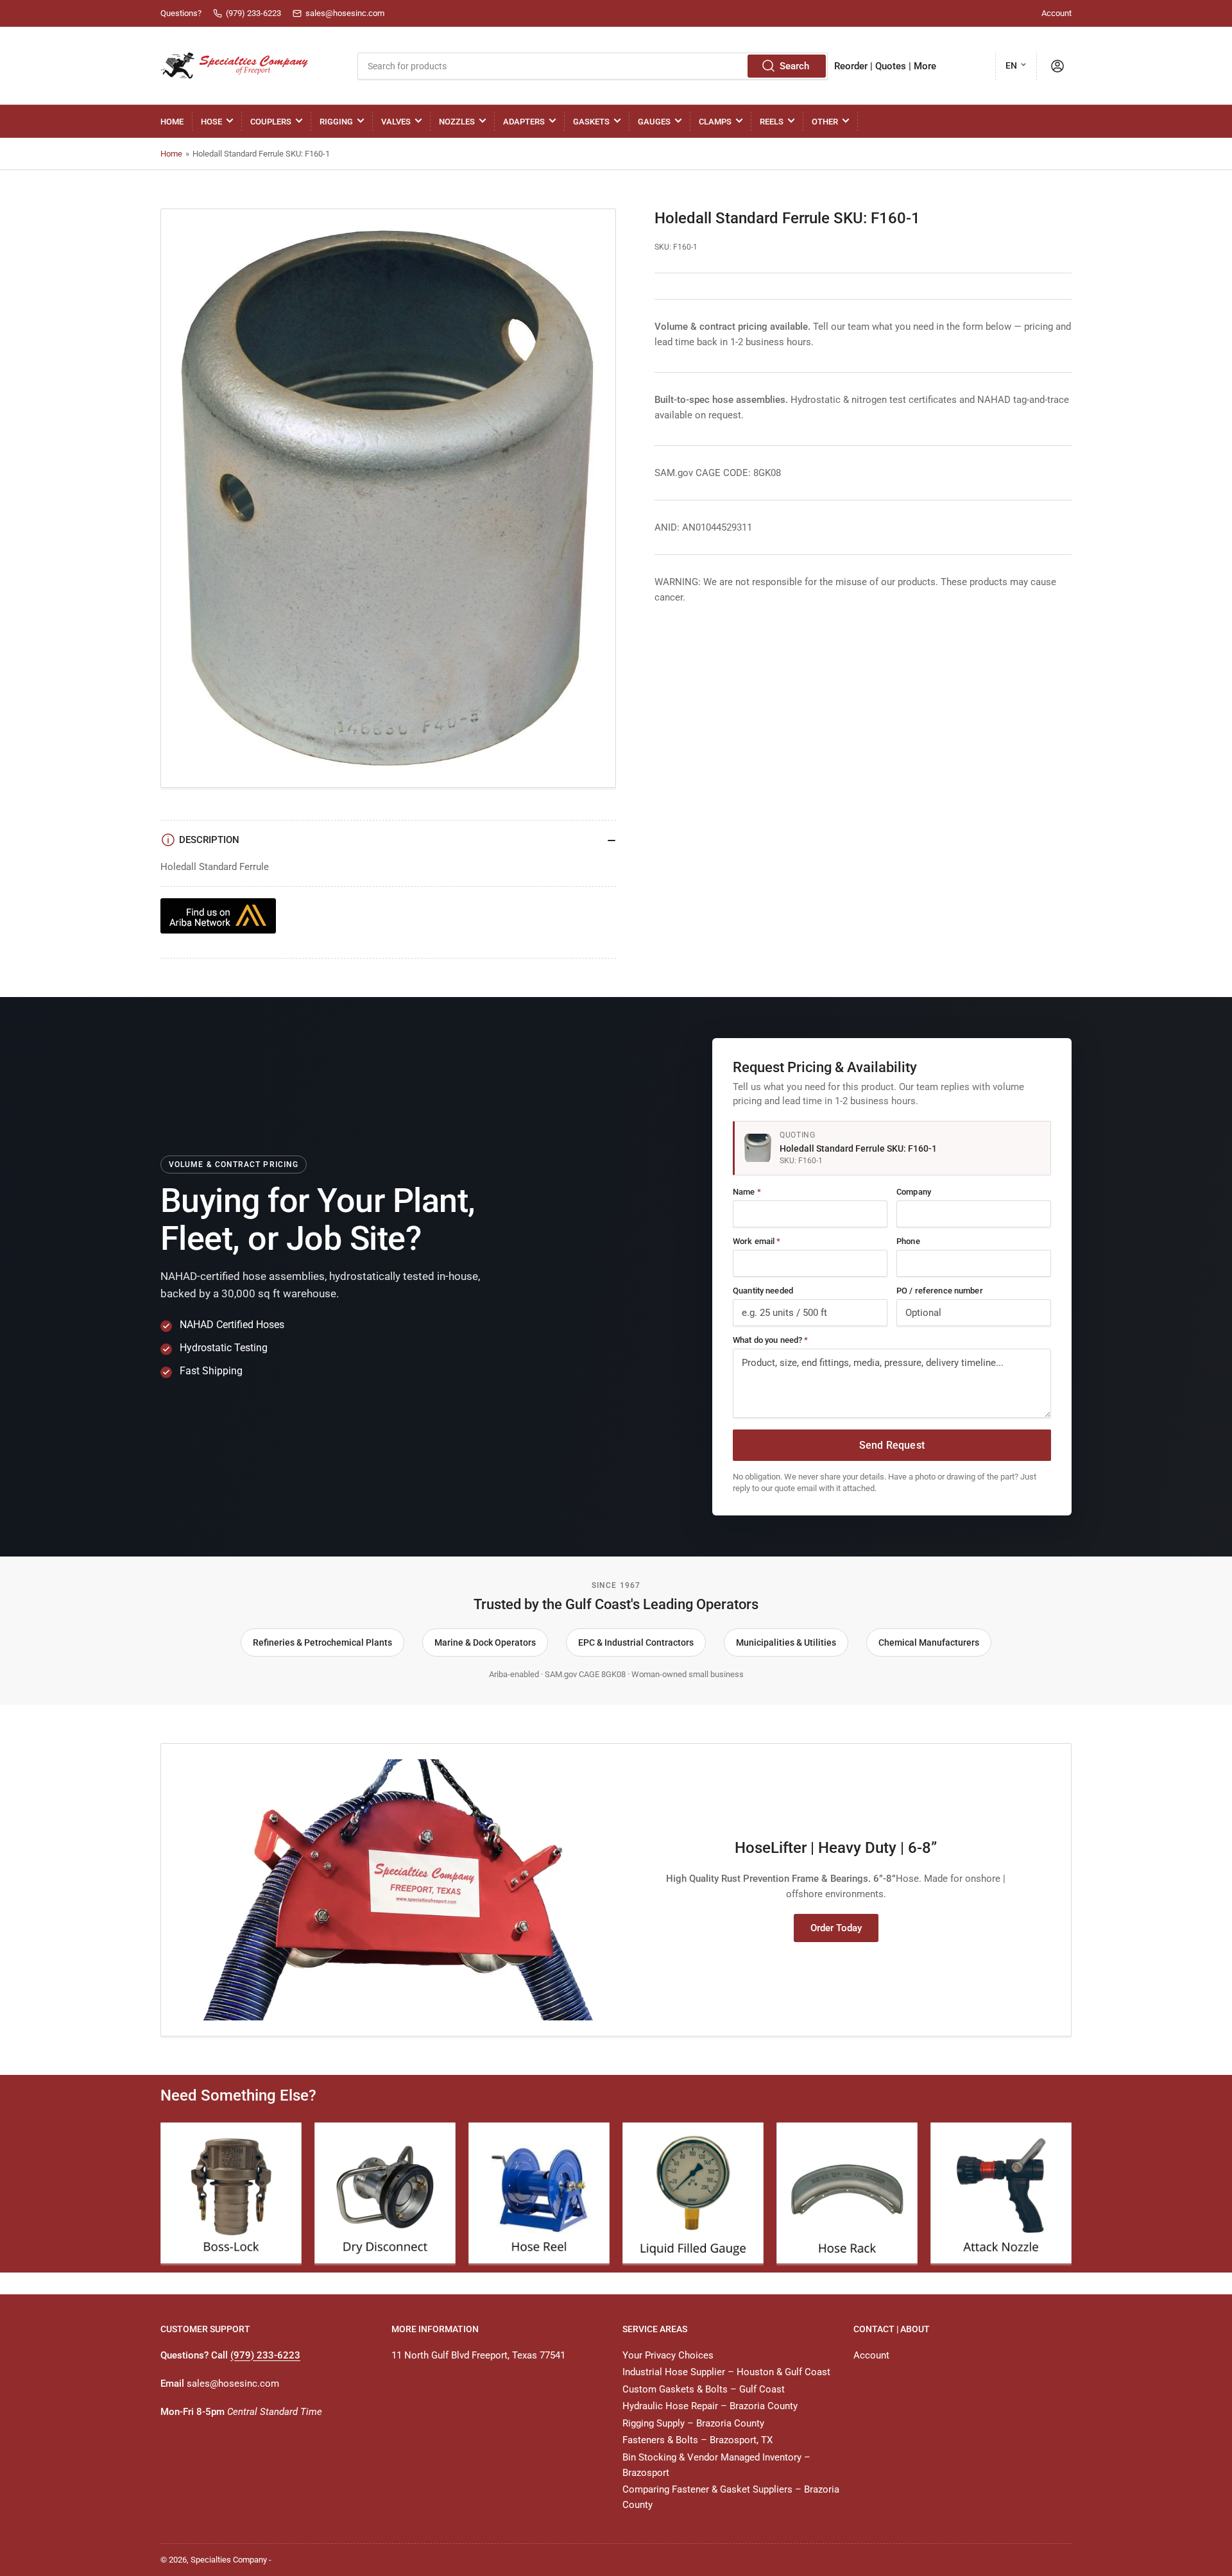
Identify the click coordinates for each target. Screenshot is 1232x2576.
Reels (772, 122)
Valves (396, 122)
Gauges (654, 122)
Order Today (836, 1928)
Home (172, 122)
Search (794, 66)
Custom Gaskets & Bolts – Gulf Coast (704, 2389)
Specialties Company (229, 2560)
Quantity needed (763, 1291)
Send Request (892, 1445)
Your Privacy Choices (668, 2355)
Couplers (271, 122)
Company (914, 1192)
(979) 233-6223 (265, 2355)
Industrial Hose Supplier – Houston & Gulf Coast (726, 2372)
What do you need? (770, 1340)
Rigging (336, 122)
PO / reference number (940, 1291)
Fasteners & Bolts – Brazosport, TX (697, 2440)
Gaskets (591, 122)
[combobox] (592, 66)
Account (1057, 13)
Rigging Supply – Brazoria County (693, 2423)
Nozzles (457, 122)
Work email (757, 1241)
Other (825, 122)
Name (747, 1192)
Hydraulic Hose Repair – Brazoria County (710, 2406)
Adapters (524, 122)
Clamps (715, 122)
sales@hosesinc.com (233, 2384)
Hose (211, 122)
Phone (908, 1241)
